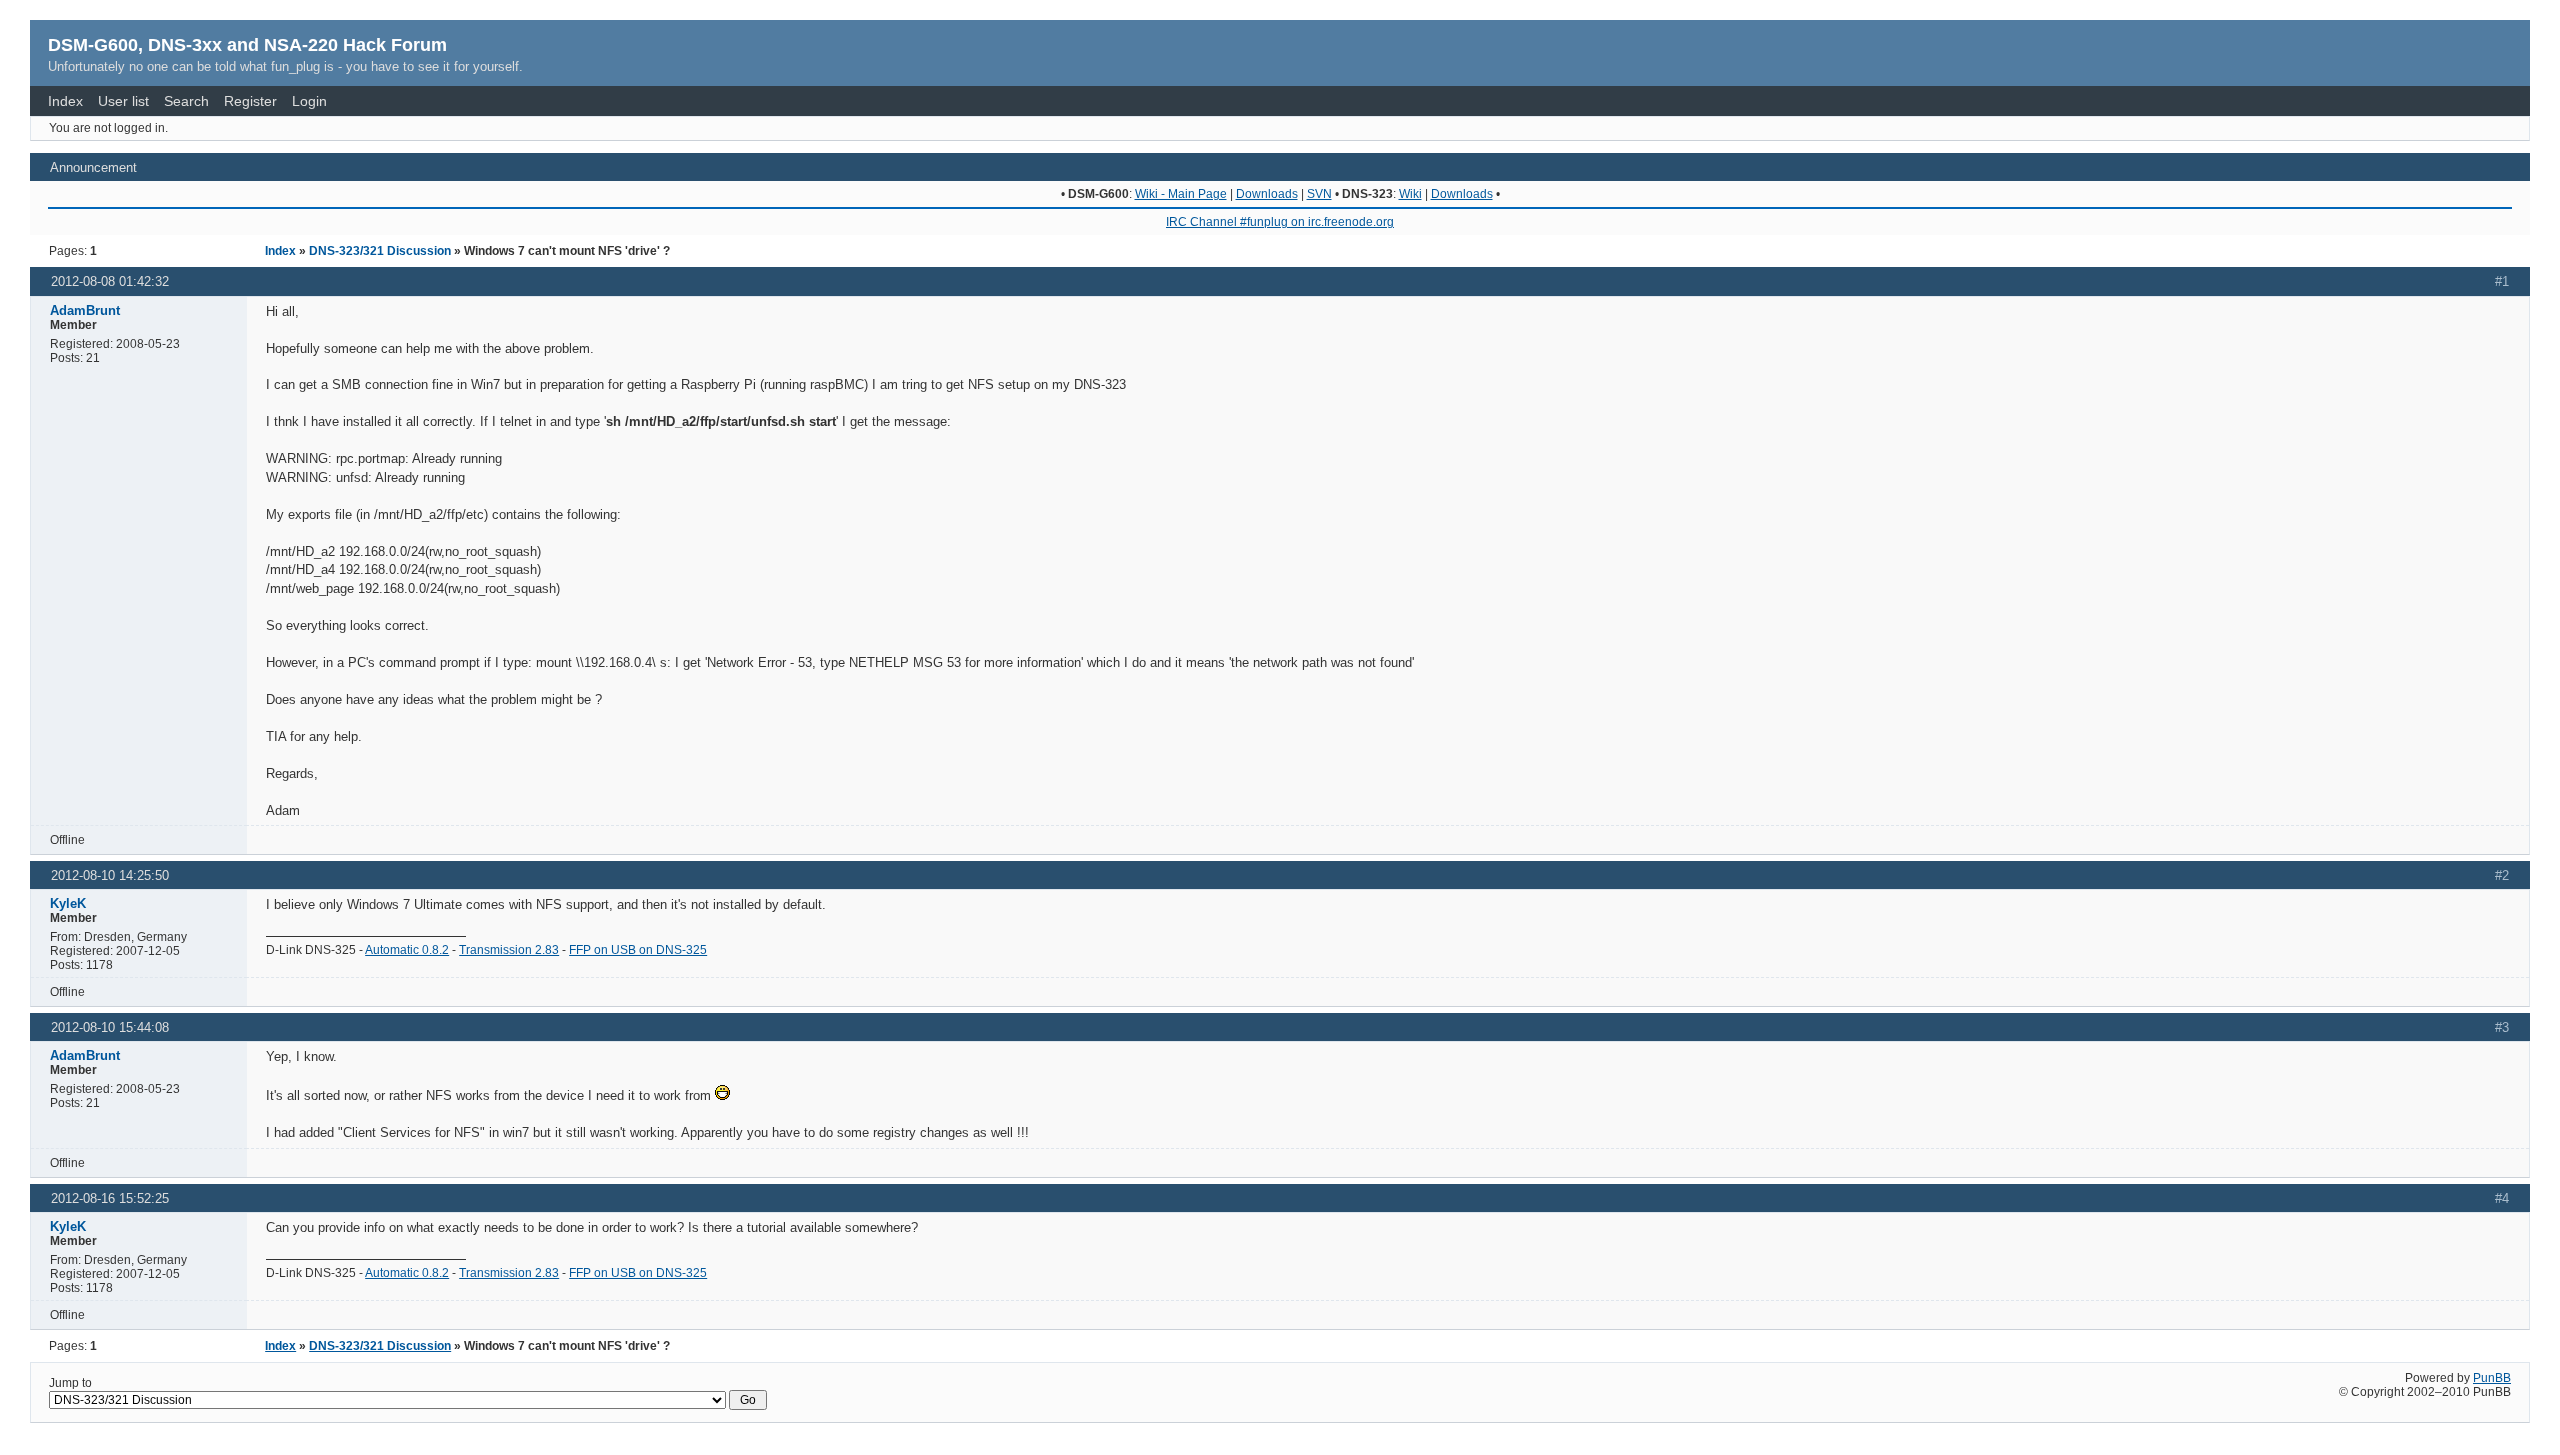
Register (250, 101)
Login (309, 101)
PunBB (2492, 1378)
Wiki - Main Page (1181, 194)
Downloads (1267, 194)
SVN (1319, 194)
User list (123, 101)
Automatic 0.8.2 (407, 950)
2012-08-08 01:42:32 (110, 281)
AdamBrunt (85, 310)
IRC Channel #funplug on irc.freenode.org (1280, 222)
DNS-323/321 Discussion (380, 251)
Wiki (1410, 194)
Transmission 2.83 (509, 950)
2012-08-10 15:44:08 (110, 1027)
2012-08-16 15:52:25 (110, 1198)
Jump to (70, 1383)
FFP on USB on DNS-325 (638, 950)
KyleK (68, 903)
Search (186, 101)
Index (65, 101)
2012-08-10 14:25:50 (110, 875)
